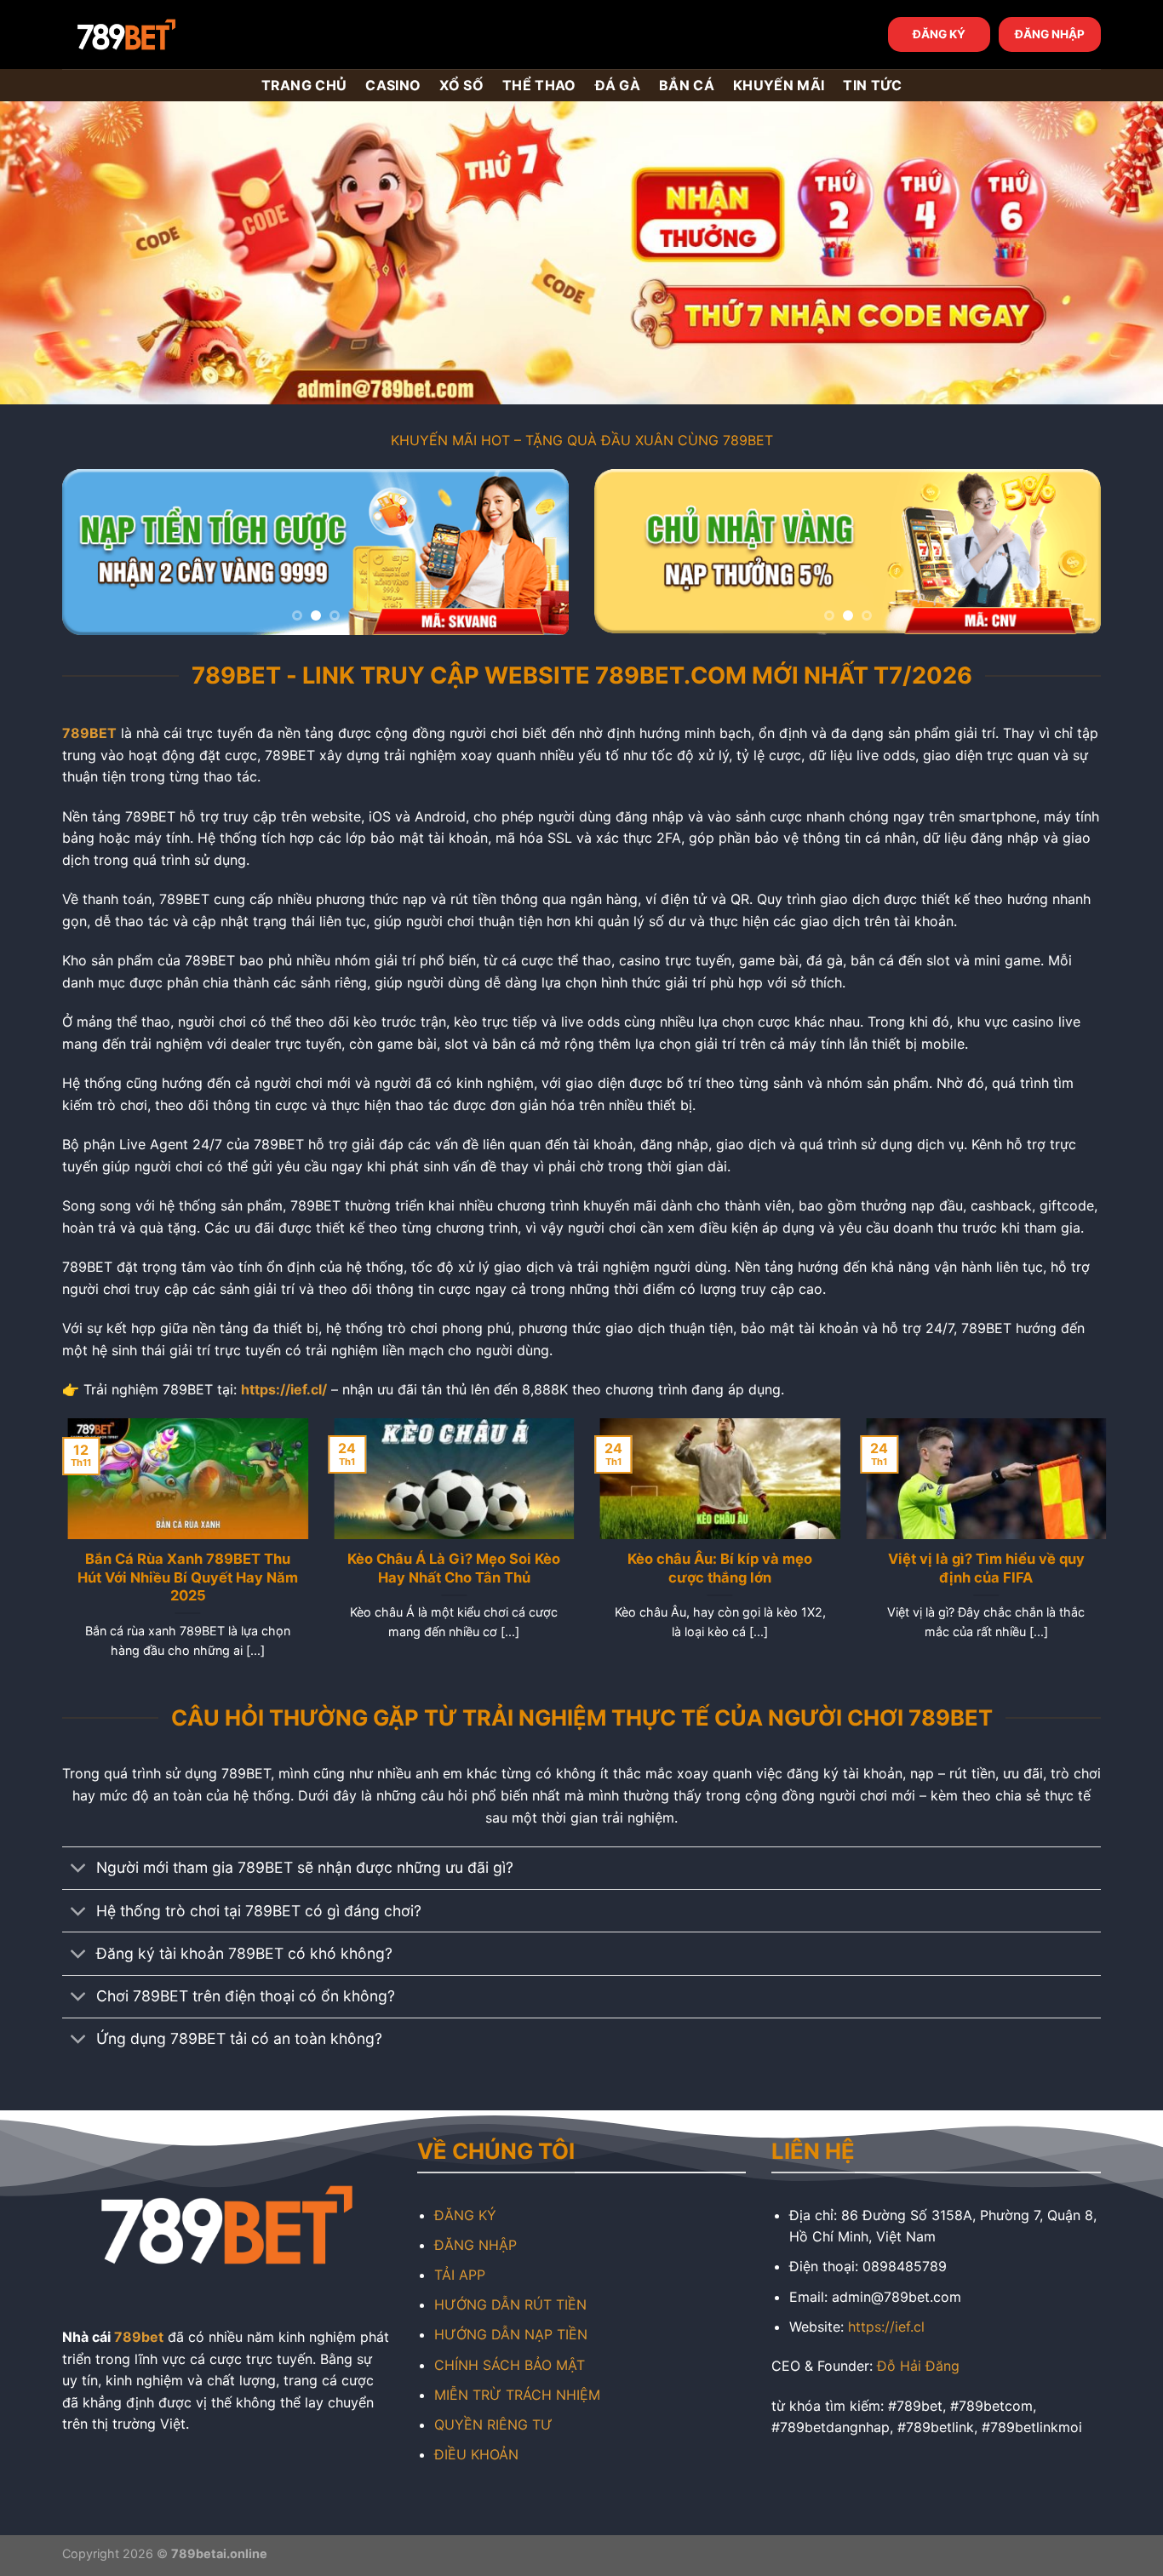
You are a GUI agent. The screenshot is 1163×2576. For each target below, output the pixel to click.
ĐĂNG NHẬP (1050, 34)
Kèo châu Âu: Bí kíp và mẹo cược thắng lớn (715, 1568)
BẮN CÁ (687, 85)
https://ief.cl (886, 2327)
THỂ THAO (539, 85)
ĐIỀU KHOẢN (476, 2454)
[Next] (537, 552)
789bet (139, 2337)
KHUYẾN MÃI (779, 85)
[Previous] (94, 552)
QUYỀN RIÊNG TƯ (493, 2424)
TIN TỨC (872, 85)
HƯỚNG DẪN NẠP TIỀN (511, 2334)
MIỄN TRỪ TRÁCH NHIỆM (517, 2395)
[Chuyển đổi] (79, 1870)
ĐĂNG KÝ (939, 34)
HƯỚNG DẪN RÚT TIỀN (510, 2304)
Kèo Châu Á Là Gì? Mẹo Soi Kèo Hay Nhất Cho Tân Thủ (449, 1568)
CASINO (393, 85)
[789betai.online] (158, 34)
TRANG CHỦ (304, 85)
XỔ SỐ (461, 85)
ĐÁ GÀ (618, 85)
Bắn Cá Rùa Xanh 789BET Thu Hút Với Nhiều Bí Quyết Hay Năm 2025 (183, 1577)
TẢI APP (460, 2275)
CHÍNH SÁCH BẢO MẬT (510, 2365)
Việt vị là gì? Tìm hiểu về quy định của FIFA (980, 1568)
